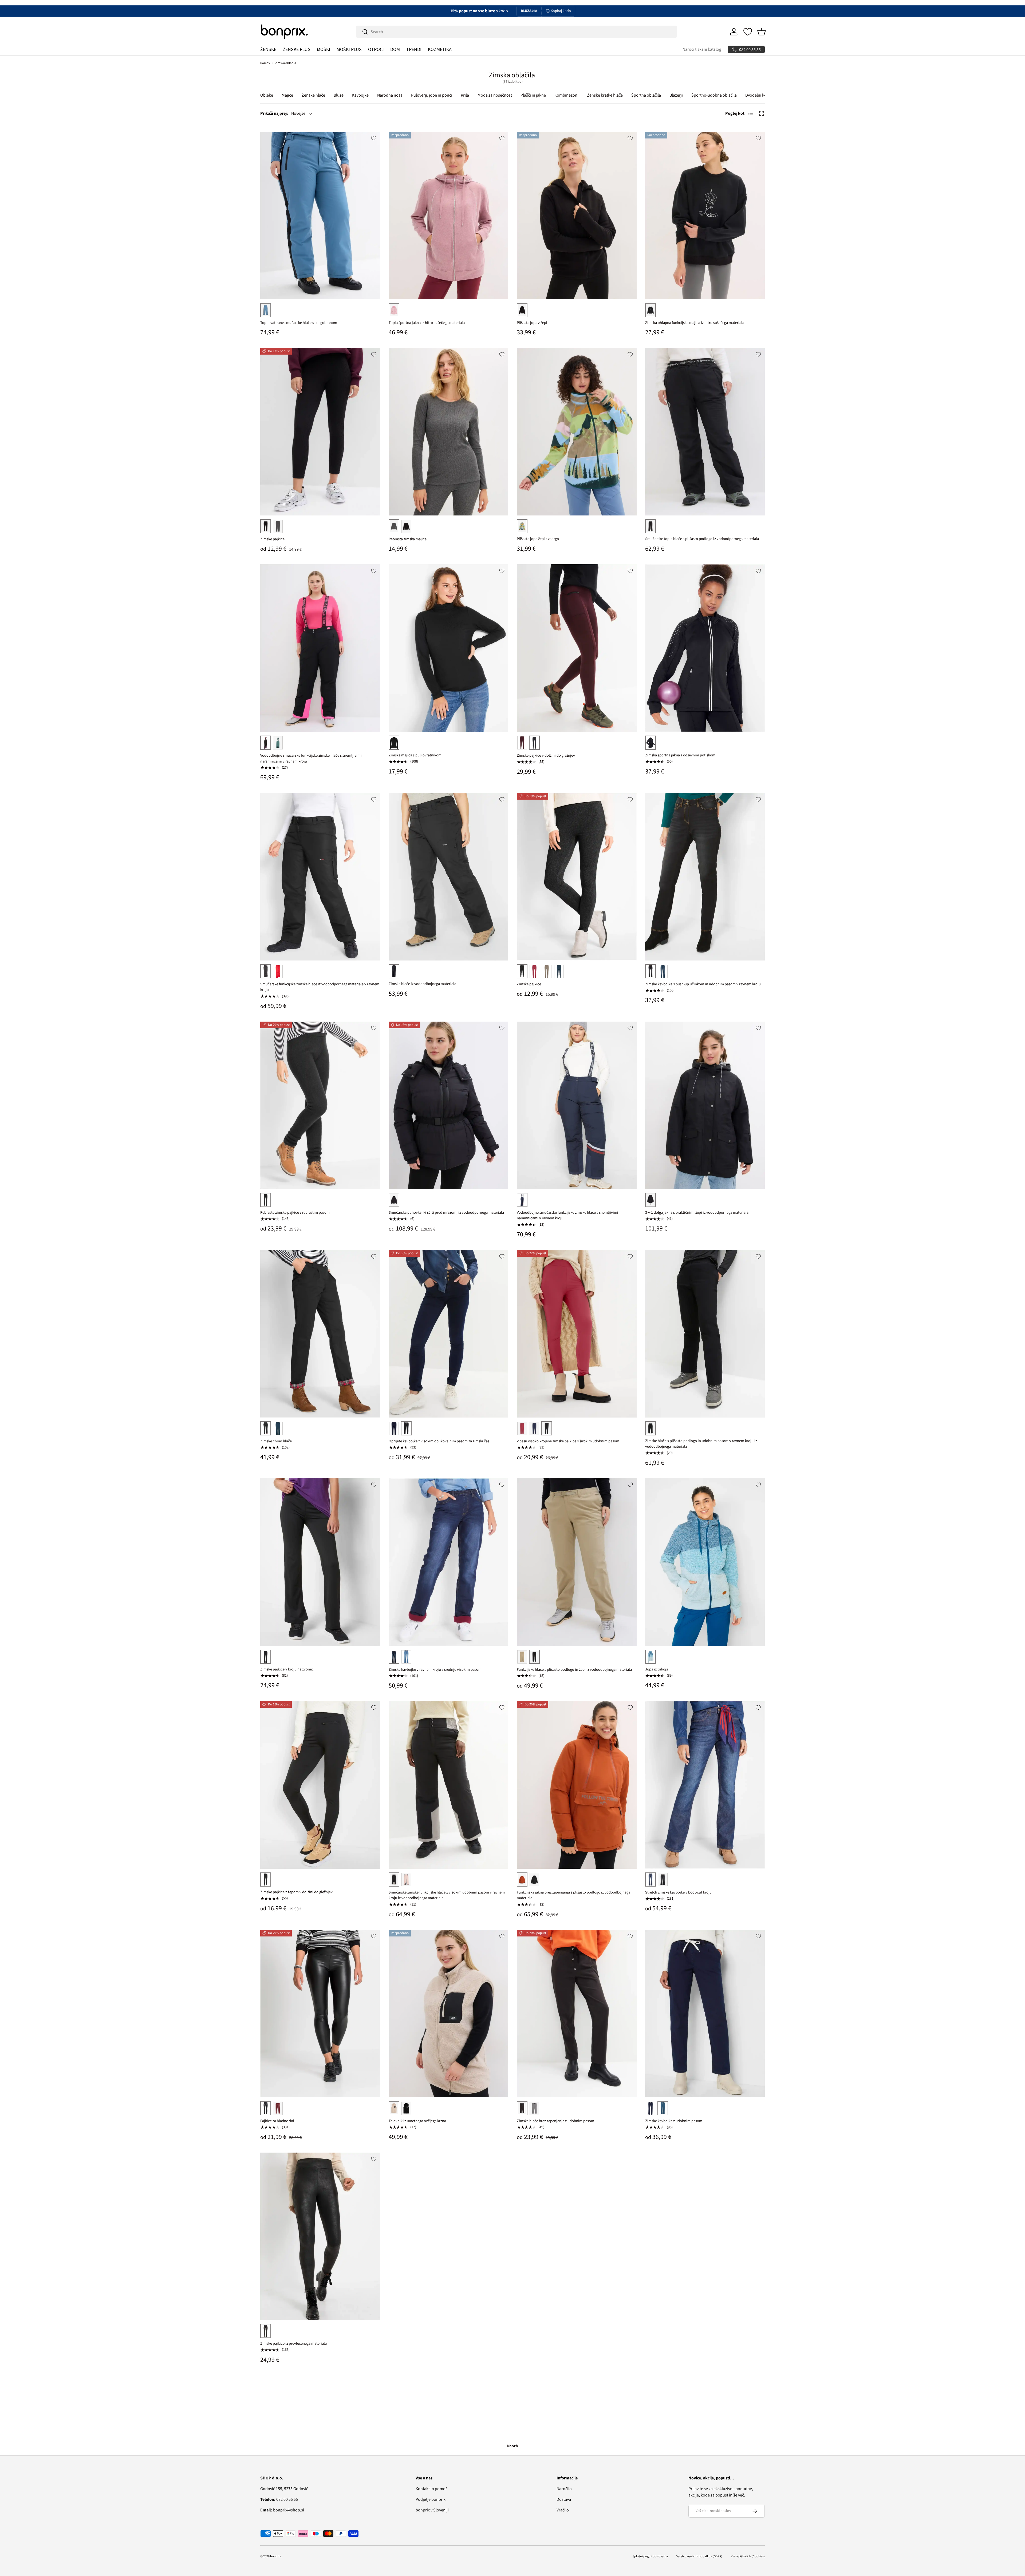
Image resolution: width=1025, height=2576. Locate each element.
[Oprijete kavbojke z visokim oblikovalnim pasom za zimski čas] (449, 1334)
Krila (465, 95)
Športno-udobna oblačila (714, 95)
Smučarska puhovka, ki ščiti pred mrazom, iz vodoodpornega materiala (446, 1212)
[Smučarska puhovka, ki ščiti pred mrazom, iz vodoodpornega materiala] (449, 1105)
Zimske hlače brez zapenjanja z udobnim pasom (555, 2121)
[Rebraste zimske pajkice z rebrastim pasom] (320, 1105)
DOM (395, 49)
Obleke (267, 95)
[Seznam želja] (748, 32)
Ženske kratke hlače (605, 95)
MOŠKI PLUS (349, 49)
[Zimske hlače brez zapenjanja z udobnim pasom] (577, 2014)
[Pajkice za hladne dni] (320, 2014)
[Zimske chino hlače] (320, 1334)
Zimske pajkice (272, 539)
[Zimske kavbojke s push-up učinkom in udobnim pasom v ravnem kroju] (705, 877)
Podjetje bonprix (431, 2499)
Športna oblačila (646, 95)
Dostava (564, 2499)
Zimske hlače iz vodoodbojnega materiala (422, 984)
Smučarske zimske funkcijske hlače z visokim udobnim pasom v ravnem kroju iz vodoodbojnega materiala (447, 1895)
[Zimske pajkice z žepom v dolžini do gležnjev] (320, 1785)
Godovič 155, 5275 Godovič (284, 2489)
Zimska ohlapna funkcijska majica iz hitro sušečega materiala (695, 323)
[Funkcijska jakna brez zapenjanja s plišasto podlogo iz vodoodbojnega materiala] (577, 1785)
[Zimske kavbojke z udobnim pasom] (705, 2014)
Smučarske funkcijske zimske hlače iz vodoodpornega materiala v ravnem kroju (320, 987)
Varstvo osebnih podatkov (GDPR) (699, 2556)
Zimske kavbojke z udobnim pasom (674, 2121)
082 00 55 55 (279, 2499)
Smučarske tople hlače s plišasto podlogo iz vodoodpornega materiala (702, 539)
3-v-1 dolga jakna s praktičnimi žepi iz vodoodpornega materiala (697, 1212)
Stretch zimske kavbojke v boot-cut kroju (678, 1892)
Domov (265, 63)
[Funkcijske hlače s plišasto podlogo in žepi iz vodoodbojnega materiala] (577, 1562)
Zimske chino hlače (276, 1441)
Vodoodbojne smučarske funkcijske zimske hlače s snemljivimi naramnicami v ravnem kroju (311, 758)
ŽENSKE (268, 49)
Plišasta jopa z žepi (532, 323)
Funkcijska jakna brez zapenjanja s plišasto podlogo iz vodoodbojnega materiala (573, 1895)
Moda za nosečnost (495, 95)
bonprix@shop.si (282, 2510)
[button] (762, 32)
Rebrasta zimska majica (408, 539)
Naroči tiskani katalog (702, 49)
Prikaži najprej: (274, 113)
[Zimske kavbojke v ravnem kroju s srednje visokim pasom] (449, 1562)
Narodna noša (390, 95)
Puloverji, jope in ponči (432, 95)
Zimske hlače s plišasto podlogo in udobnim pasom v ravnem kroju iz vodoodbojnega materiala (701, 1444)
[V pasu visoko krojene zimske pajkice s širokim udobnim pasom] (577, 1334)
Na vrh (512, 2446)
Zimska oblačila (286, 63)
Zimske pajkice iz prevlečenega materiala (293, 2343)
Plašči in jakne (533, 95)
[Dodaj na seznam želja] (374, 138)
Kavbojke (360, 95)
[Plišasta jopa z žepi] (577, 216)
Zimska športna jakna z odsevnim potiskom (680, 755)
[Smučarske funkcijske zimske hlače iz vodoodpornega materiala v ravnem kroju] (320, 877)
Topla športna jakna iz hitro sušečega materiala (427, 323)
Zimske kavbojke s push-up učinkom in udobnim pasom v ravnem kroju (703, 984)
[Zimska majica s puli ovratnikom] (449, 648)
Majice (287, 95)
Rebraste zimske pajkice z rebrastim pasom (295, 1212)
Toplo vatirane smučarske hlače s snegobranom (299, 323)
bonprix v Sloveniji (432, 2510)
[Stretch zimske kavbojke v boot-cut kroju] (705, 1785)
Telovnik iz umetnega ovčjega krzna (417, 2121)
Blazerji (676, 95)
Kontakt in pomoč (431, 2489)
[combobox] (517, 32)
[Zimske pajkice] (320, 432)
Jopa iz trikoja (657, 1669)
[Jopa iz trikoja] (705, 1562)
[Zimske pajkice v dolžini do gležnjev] (577, 648)
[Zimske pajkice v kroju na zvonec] (320, 1562)
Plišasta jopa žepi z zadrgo (538, 539)
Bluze (339, 95)
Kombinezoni (566, 95)
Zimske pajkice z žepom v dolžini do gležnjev (296, 1892)
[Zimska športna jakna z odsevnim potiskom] (705, 648)
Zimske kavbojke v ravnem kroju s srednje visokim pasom (435, 1670)
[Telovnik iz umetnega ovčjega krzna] (449, 2014)
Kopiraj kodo (561, 11)
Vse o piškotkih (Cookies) (748, 2556)
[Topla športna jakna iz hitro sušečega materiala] (449, 216)
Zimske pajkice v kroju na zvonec (287, 1669)
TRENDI (414, 49)
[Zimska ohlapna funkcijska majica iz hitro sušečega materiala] (705, 216)
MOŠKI (324, 49)
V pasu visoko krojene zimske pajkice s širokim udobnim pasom (568, 1441)
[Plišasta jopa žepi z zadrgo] (577, 432)
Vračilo (563, 2510)
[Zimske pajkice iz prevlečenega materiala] (320, 2236)
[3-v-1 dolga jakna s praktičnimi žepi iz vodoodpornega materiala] (705, 1105)
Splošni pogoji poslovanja (650, 2556)
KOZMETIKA (440, 49)
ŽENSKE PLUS (297, 49)
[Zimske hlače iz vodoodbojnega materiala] (449, 877)
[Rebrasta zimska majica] (449, 432)
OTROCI (376, 49)
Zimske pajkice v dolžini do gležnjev (546, 755)
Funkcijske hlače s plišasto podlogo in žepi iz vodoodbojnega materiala (574, 1670)
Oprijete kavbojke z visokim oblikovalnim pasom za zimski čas (439, 1441)
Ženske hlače (313, 95)
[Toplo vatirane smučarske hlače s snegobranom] (320, 216)
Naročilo (564, 2489)
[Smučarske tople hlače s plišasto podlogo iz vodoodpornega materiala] (705, 432)
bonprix (275, 2556)
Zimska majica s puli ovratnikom (415, 755)
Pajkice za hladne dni (277, 2121)
